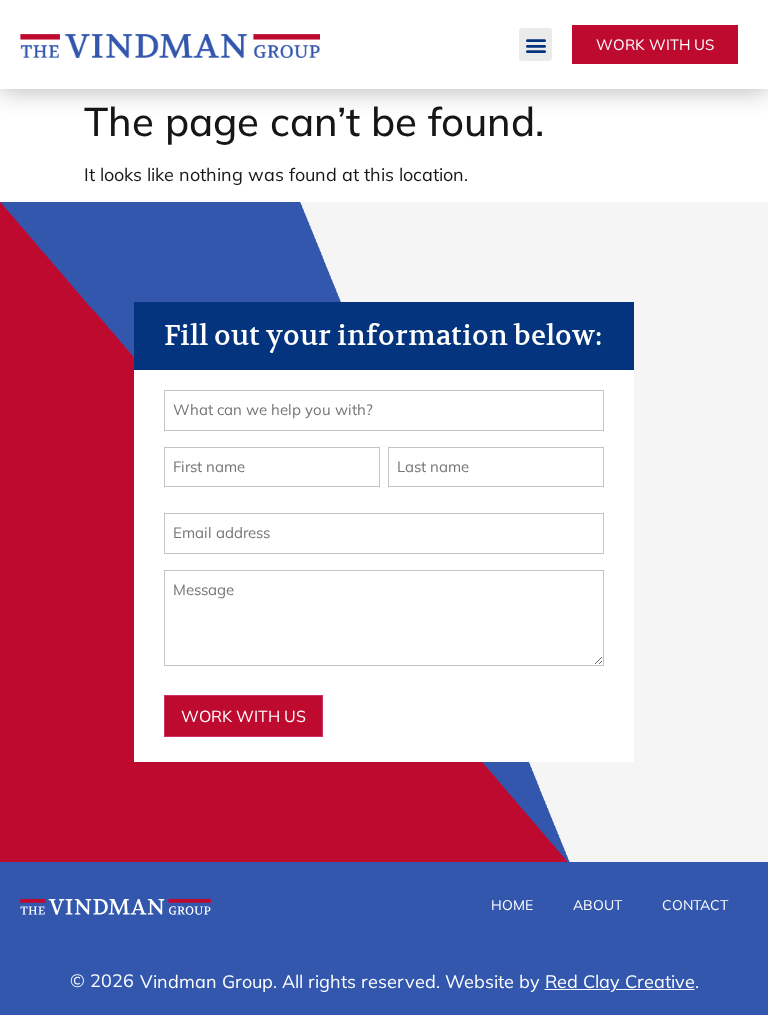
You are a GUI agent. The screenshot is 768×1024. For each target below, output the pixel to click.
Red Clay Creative (620, 981)
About (597, 905)
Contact (695, 905)
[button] (535, 44)
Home (512, 905)
